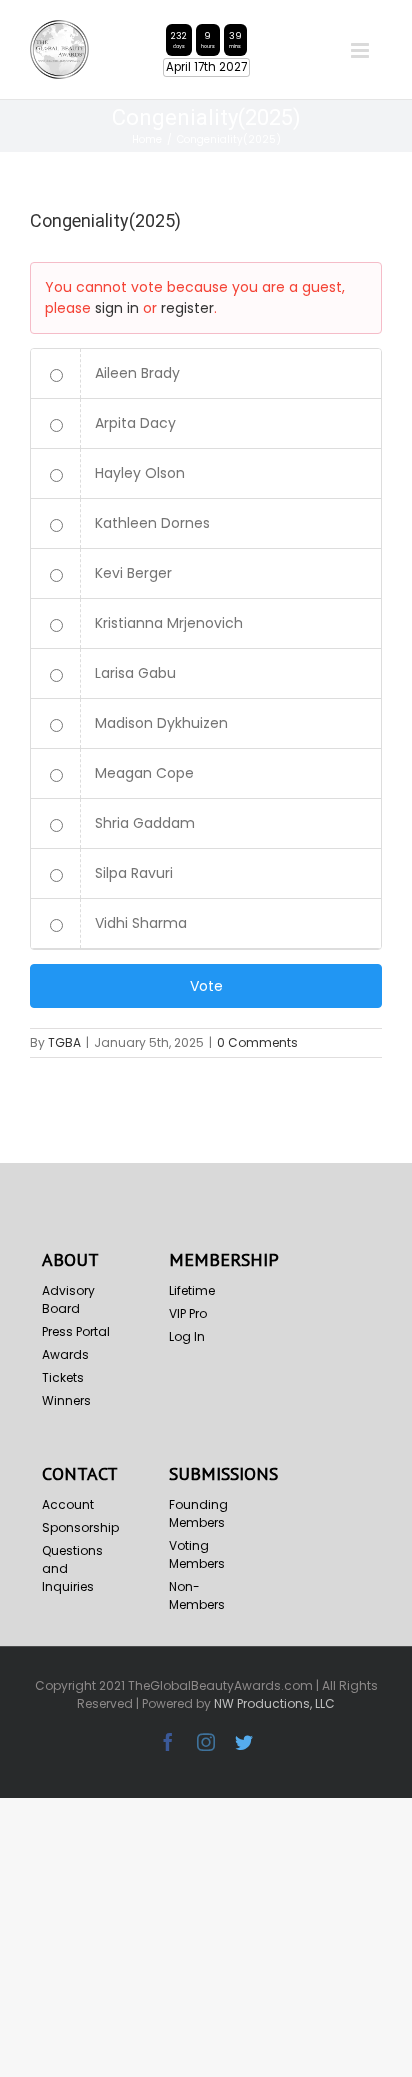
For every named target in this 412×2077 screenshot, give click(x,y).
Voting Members (197, 1554)
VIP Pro (188, 1313)
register (187, 308)
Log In (187, 1336)
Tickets (63, 1377)
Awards (65, 1354)
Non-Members (197, 1595)
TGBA (64, 1042)
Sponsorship (79, 1527)
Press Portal (76, 1331)
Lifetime (192, 1290)
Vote (206, 986)
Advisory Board (68, 1299)
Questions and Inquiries (72, 1568)
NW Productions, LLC (274, 1703)
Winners (66, 1400)
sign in (117, 308)
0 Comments (257, 1042)
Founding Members (198, 1513)
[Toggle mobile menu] (361, 50)
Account (68, 1504)
